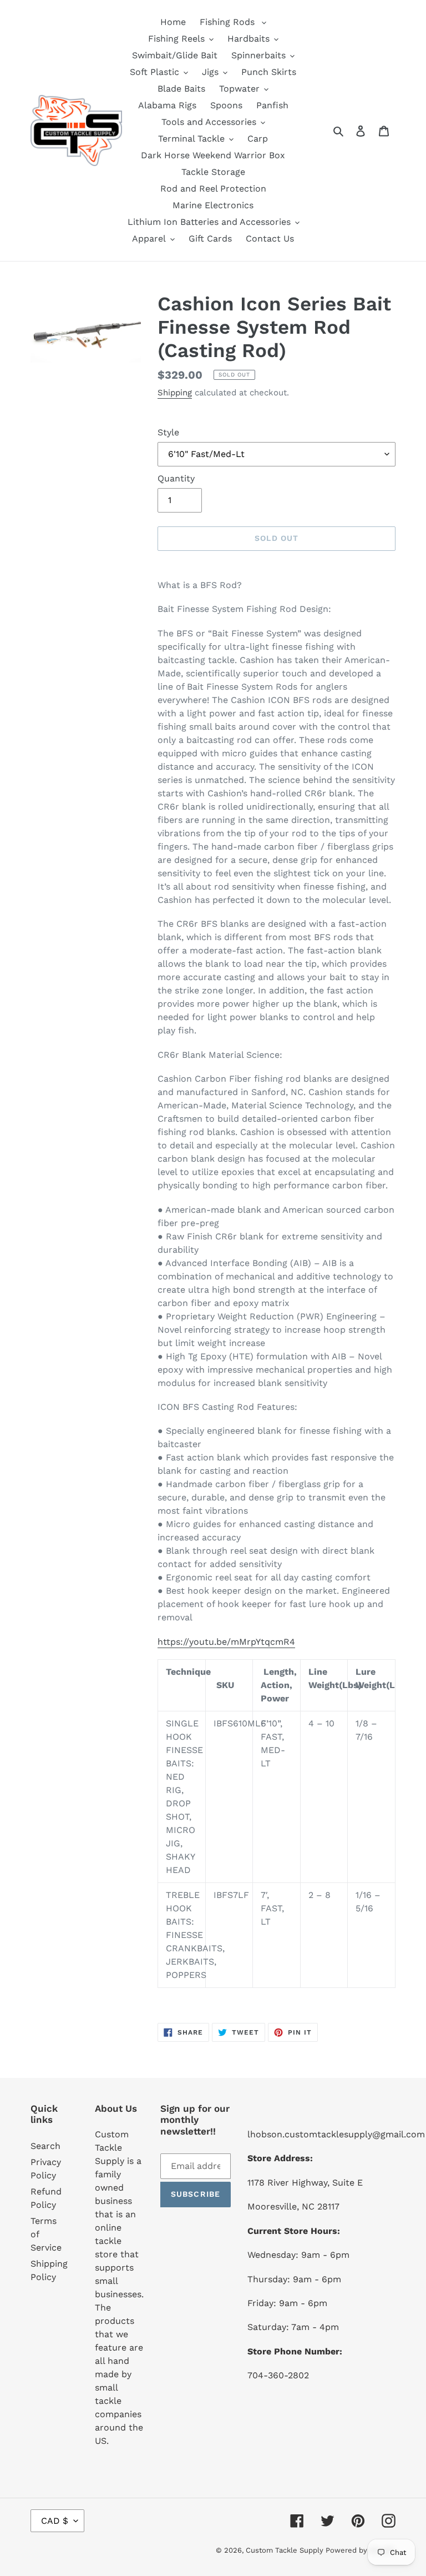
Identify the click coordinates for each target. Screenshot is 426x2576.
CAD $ (55, 2521)
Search (45, 2146)
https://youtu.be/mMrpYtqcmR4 (226, 1642)
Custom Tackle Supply (286, 2550)
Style (168, 432)
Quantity (176, 478)
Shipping (175, 393)
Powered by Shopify (361, 2550)
